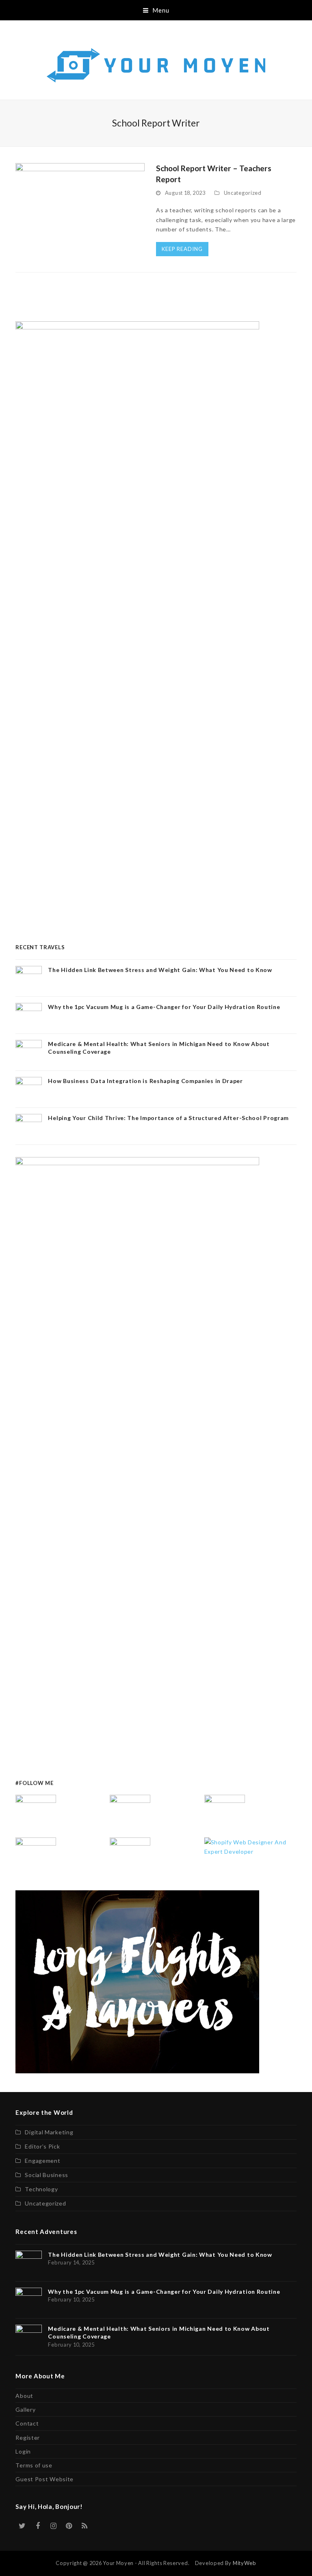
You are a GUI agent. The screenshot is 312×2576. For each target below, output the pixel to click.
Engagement (42, 2161)
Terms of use (34, 2465)
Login (23, 2451)
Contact (27, 2423)
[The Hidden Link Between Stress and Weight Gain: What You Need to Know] (36, 1814)
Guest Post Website (44, 2479)
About (24, 2396)
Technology (41, 2189)
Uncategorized (243, 193)
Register (28, 2438)
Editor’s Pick (42, 2146)
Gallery (25, 2409)
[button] (156, 10)
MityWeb (245, 2563)
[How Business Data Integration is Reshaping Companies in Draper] (36, 1857)
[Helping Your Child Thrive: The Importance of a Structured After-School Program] (130, 1857)
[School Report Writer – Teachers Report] (80, 211)
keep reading (182, 249)
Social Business (47, 2175)
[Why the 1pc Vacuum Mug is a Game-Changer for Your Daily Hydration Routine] (130, 1814)
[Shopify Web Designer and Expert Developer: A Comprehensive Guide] (250, 1846)
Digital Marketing (49, 2132)
